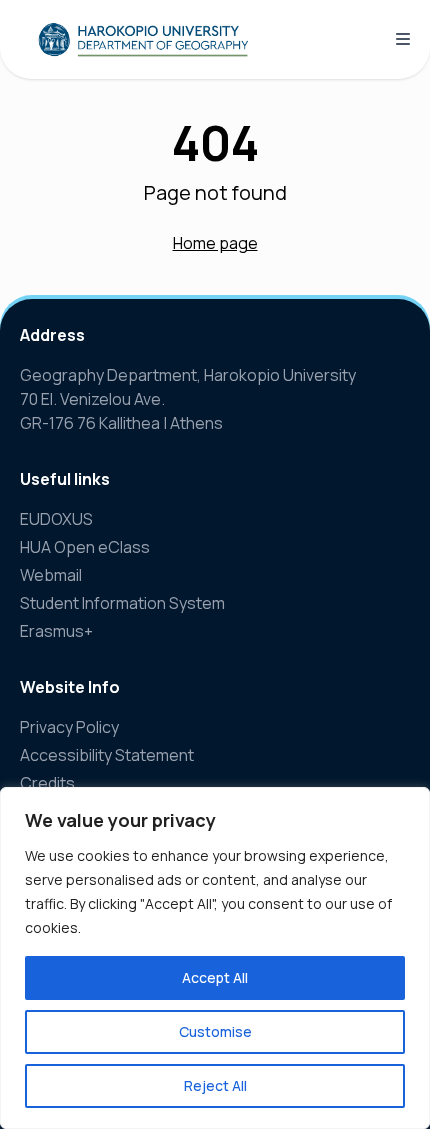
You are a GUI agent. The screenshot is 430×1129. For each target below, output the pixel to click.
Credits (47, 783)
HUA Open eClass (85, 547)
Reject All (215, 1085)
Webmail (51, 575)
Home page (215, 243)
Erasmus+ (56, 631)
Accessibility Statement (107, 755)
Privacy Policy (69, 727)
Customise (215, 1031)
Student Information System (122, 603)
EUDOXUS (56, 519)
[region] (215, 958)
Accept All (215, 977)
